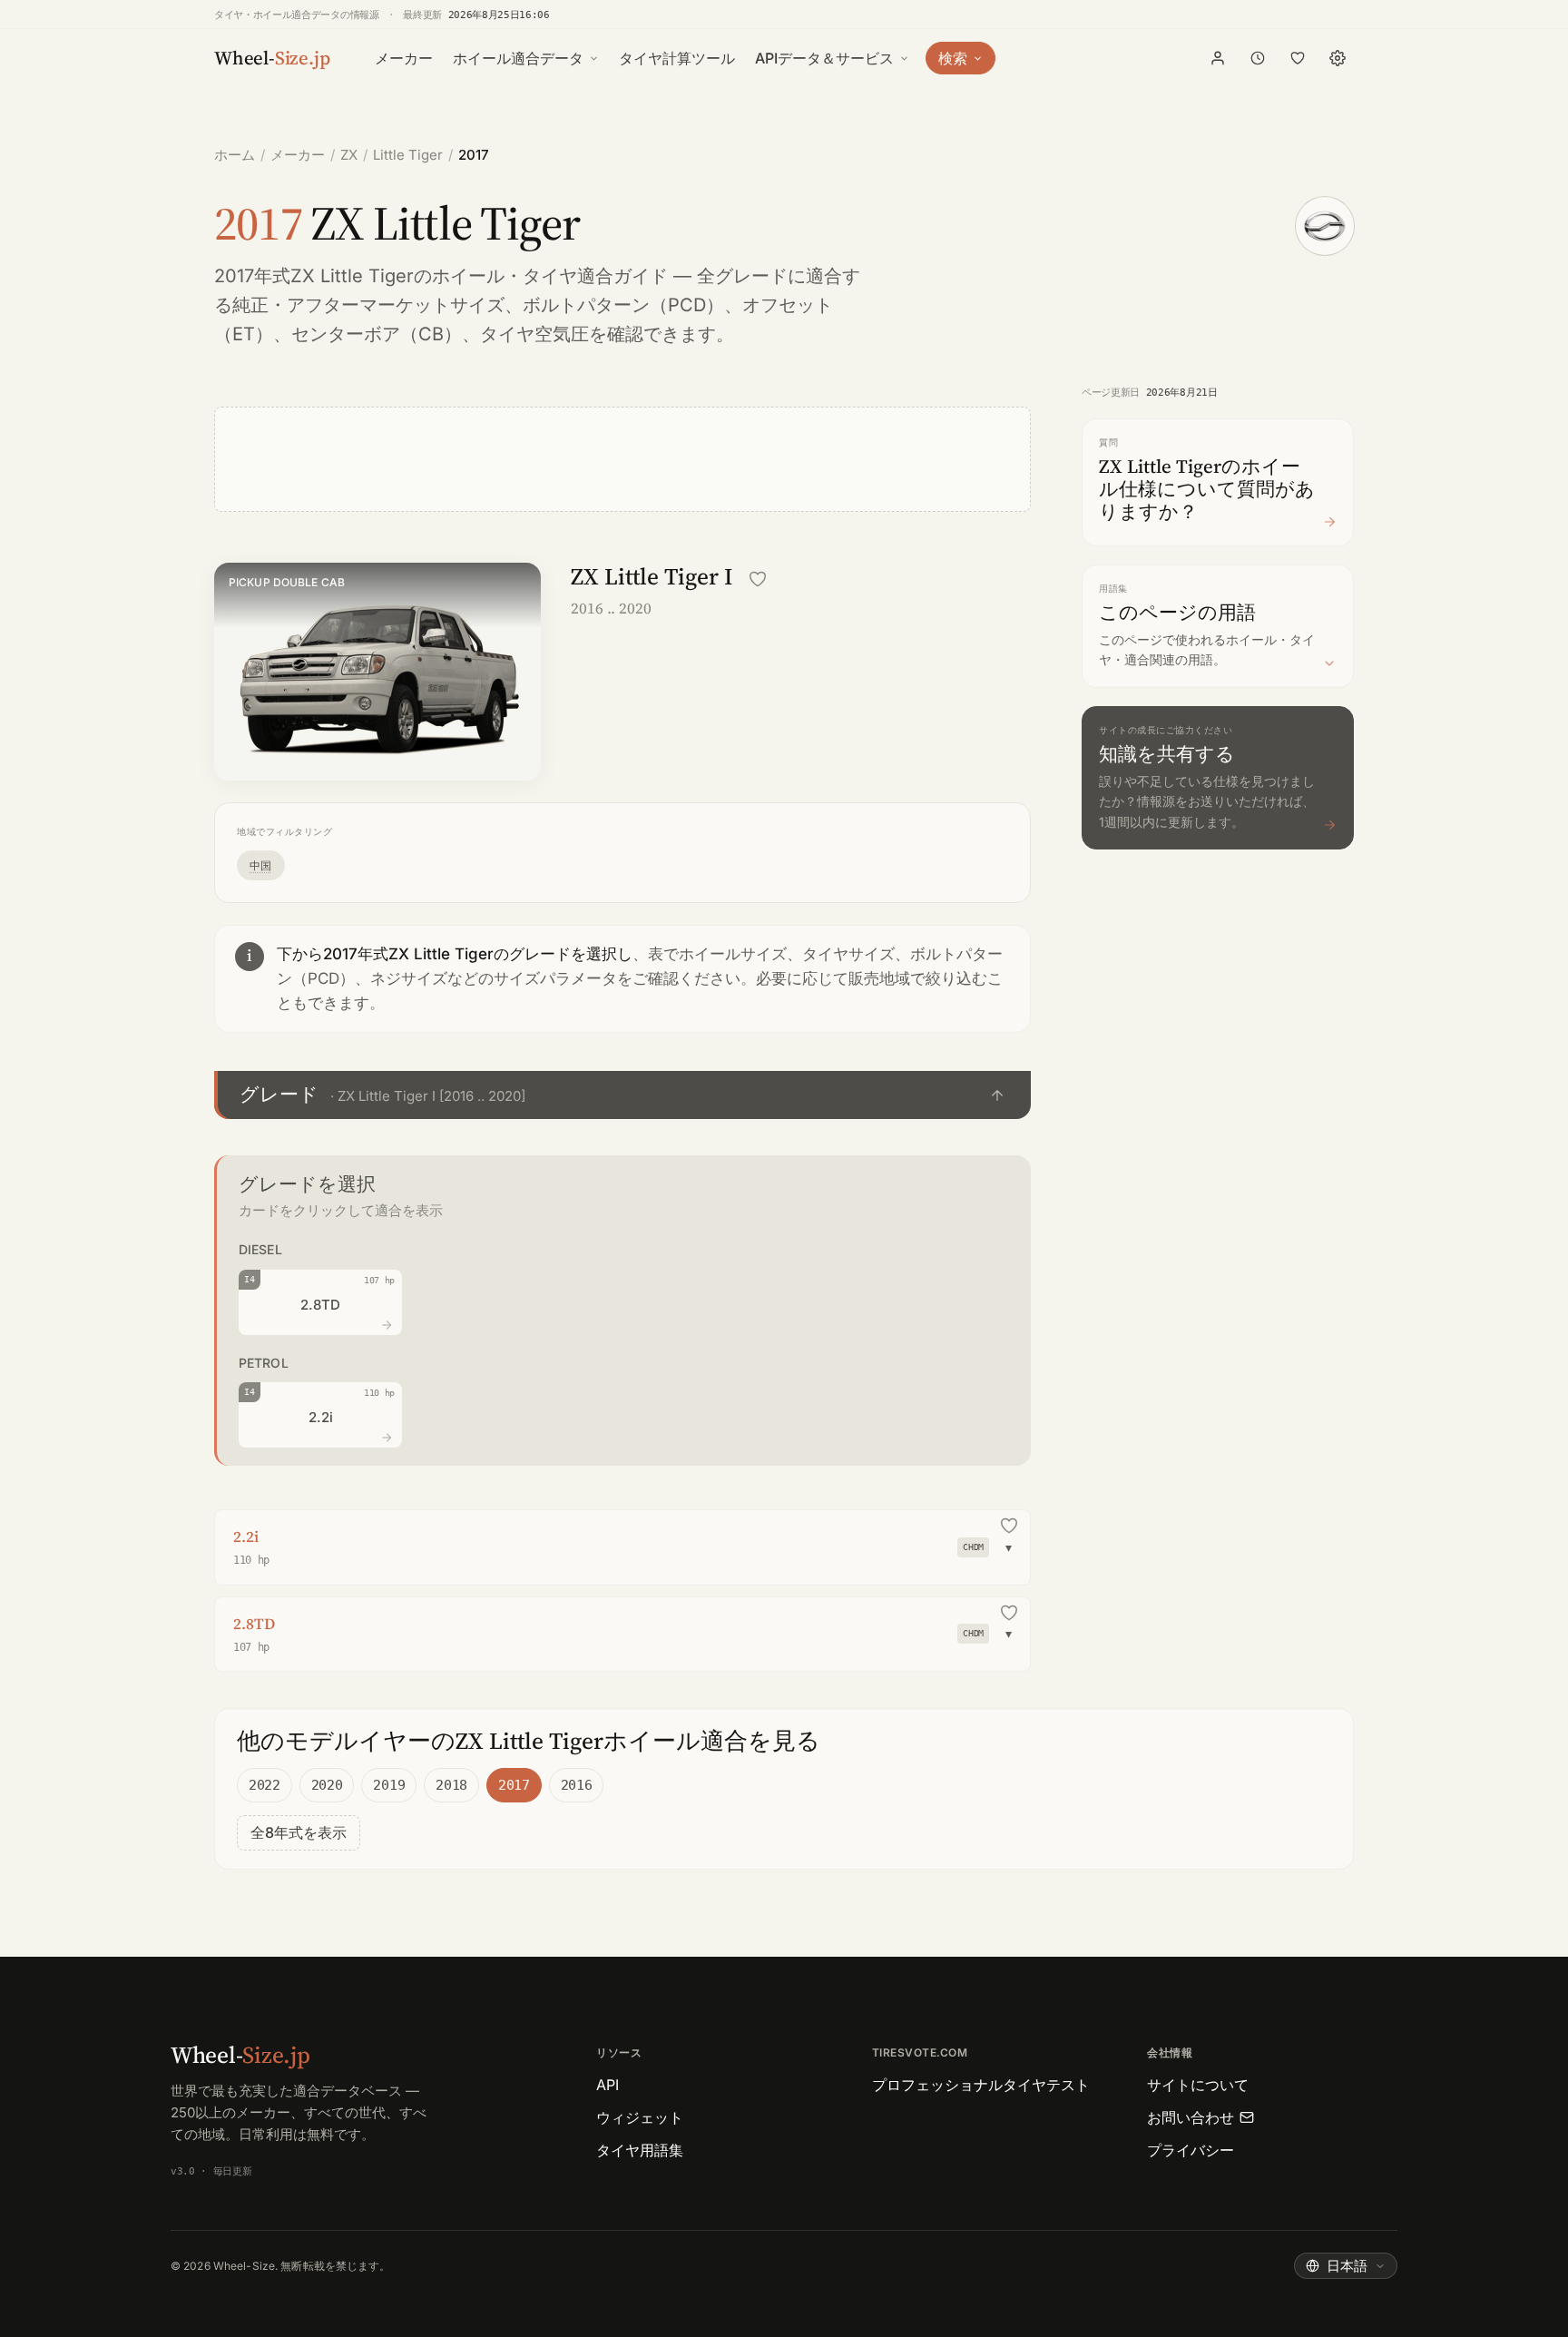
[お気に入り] (1298, 58)
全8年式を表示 (299, 1832)
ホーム (235, 155)
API (608, 2085)
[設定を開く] (1338, 58)
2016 (577, 1785)
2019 (389, 1785)
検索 (953, 58)
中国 (261, 865)
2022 (265, 1785)
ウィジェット (640, 2117)
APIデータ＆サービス (824, 58)
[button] (622, 1095)
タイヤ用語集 (640, 2150)
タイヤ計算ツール (677, 58)
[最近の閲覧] (1258, 58)
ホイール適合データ (518, 58)
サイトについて (1198, 2085)
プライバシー (1191, 2150)
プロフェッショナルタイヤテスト (981, 2085)
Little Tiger (408, 155)
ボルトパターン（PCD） (623, 305)
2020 (327, 1785)
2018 (451, 1785)
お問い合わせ (1191, 2117)
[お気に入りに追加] (758, 579)
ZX (349, 155)
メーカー (404, 58)
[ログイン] (1218, 58)
